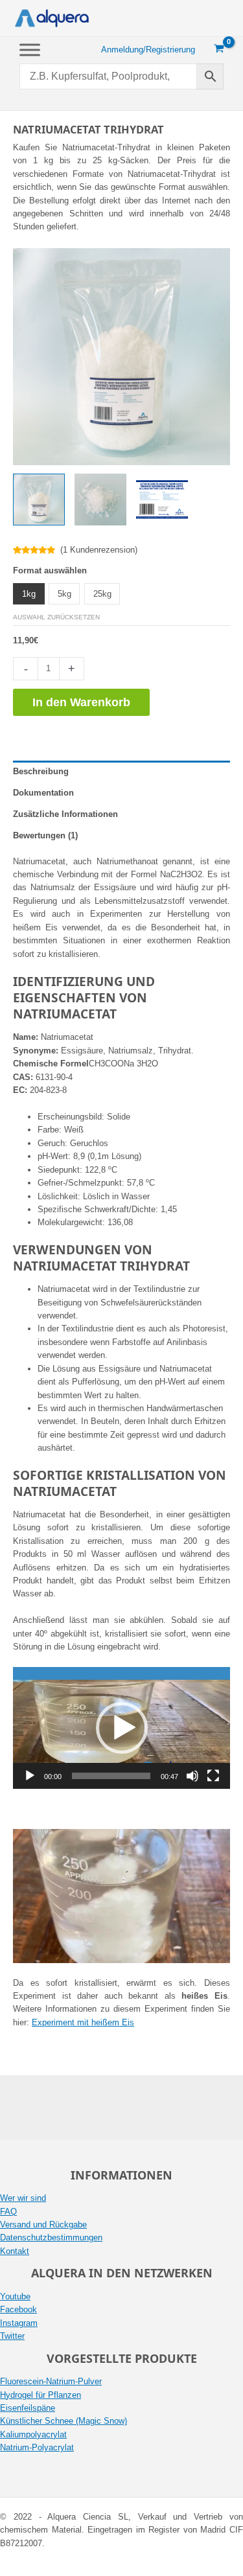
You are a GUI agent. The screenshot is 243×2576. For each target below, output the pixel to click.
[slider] (111, 1776)
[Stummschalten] (192, 1776)
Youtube (15, 2296)
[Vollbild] (213, 1776)
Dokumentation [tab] (43, 793)
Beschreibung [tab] (41, 771)
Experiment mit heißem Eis (83, 2022)
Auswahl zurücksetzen (56, 617)
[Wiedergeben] (30, 1776)
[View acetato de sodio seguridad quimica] (162, 500)
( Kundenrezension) (99, 550)
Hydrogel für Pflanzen (40, 2395)
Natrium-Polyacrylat (37, 2447)
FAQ (8, 2212)
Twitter (12, 2336)
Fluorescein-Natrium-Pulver (51, 2381)
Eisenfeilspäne (28, 2408)
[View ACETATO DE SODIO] (39, 500)
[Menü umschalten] (30, 50)
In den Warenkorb (81, 702)
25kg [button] (102, 594)
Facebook (18, 2309)
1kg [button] (29, 594)
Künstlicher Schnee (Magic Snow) (64, 2421)
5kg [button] (64, 594)
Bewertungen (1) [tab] (45, 835)
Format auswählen (50, 570)
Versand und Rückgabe (43, 2225)
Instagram (19, 2323)
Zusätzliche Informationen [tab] (65, 814)
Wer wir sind (23, 2198)
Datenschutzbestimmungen (51, 2237)
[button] (122, 1728)
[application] (121, 1728)
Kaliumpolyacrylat (33, 2434)
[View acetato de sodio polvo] (100, 500)
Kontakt (15, 2251)
